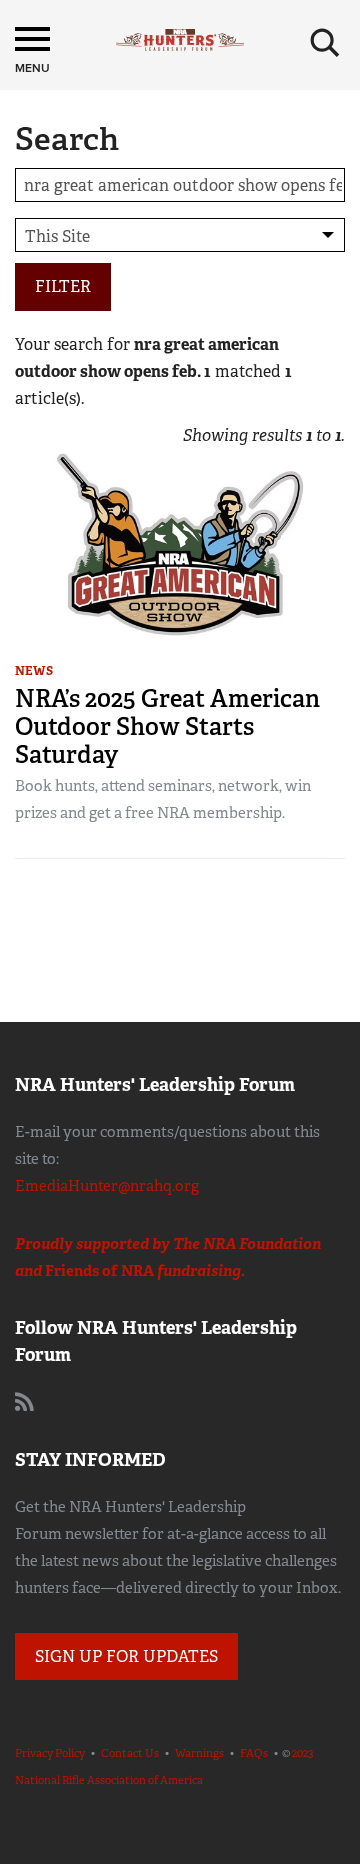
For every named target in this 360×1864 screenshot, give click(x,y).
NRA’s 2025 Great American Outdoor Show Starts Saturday (167, 726)
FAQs (254, 1753)
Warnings (199, 1753)
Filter (63, 286)
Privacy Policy (50, 1753)
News (34, 671)
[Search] (325, 43)
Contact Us (130, 1753)
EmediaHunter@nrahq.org (107, 1186)
